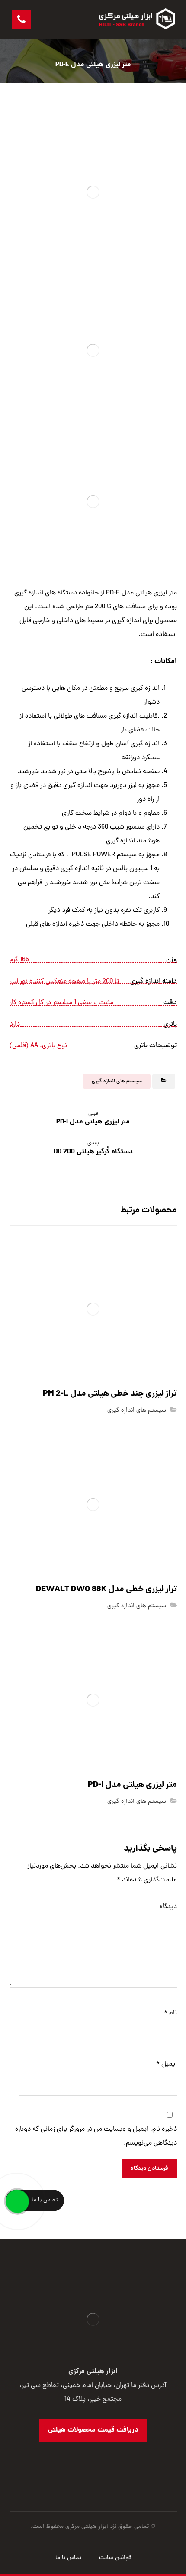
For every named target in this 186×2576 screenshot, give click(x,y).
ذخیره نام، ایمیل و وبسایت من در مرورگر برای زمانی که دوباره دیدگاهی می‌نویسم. (96, 2136)
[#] (102, 2459)
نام (170, 2013)
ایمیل (167, 2064)
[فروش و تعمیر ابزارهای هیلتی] (138, 20)
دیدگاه (168, 1907)
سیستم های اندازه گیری (117, 1081)
